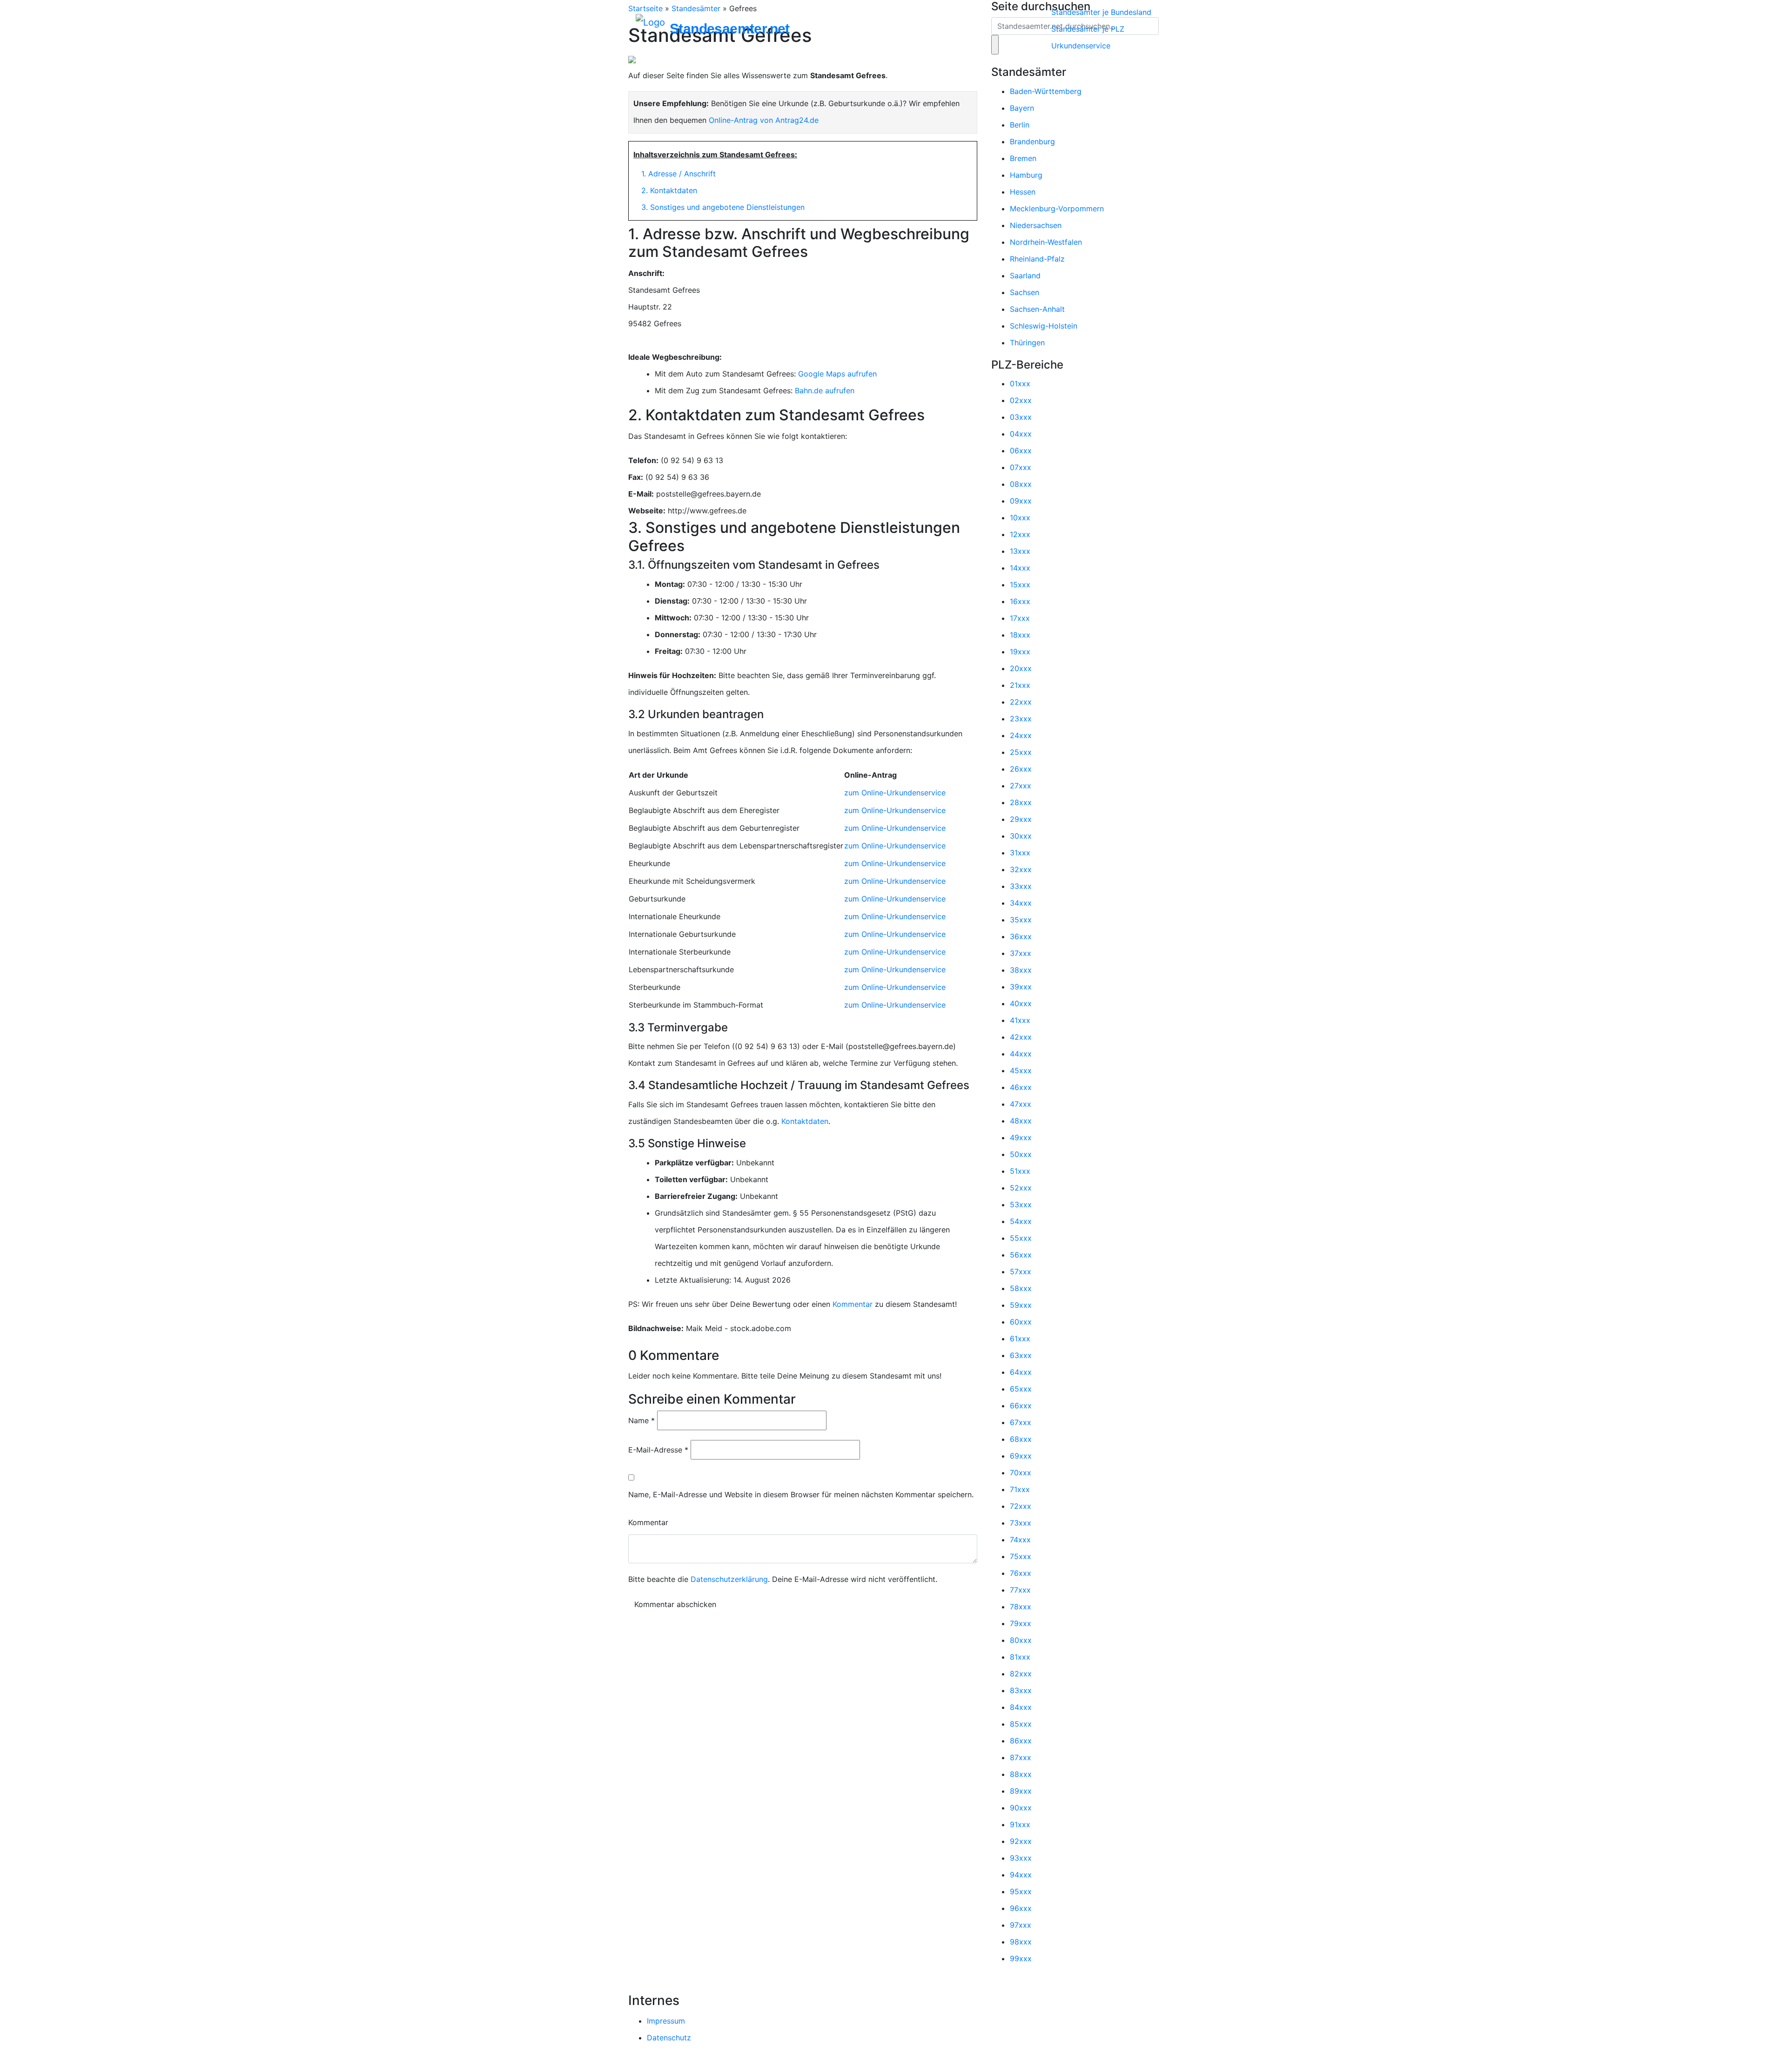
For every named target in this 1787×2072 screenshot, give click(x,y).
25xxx (1021, 752)
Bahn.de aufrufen (825, 390)
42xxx (1021, 1037)
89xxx (1021, 1791)
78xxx (1021, 1607)
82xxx (1021, 1674)
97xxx (1021, 1925)
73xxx (1021, 1523)
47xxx (1021, 1104)
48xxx (1021, 1121)
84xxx (1021, 1707)
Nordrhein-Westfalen (1046, 242)
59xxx (1021, 1305)
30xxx (1021, 836)
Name (642, 1420)
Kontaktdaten (805, 1121)
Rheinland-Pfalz (1037, 259)
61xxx (1020, 1339)
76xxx (1021, 1573)
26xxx (1021, 769)
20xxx (1021, 668)
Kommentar (853, 1304)
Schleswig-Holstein (1044, 326)
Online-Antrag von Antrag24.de (764, 120)
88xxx (1021, 1774)
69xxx (1021, 1456)
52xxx (1021, 1188)
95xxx (1021, 1891)
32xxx (1021, 869)
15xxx (1020, 585)
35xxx (1021, 920)
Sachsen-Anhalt (1037, 309)
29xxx (1021, 819)
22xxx (1021, 702)
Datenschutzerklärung (729, 1579)
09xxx (1021, 501)
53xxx (1021, 1204)
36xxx (1021, 936)
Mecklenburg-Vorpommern (1057, 209)
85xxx (1021, 1724)
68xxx (1021, 1439)
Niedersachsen (1036, 225)
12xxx (1020, 534)
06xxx (1021, 451)
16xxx (1020, 601)
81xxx (1020, 1657)
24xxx (1021, 735)
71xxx (1020, 1489)
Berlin (1020, 125)
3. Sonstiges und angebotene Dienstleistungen (723, 207)
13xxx (1020, 551)
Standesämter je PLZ (1088, 29)
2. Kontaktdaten (669, 190)
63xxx (1021, 1355)
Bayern (1022, 108)
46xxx (1021, 1087)
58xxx (1021, 1288)
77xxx (1020, 1590)
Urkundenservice (1081, 46)
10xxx (1020, 518)
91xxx (1020, 1824)
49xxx (1021, 1137)
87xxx (1021, 1757)
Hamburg (1026, 175)
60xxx (1021, 1322)
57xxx (1021, 1271)
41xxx (1020, 1020)
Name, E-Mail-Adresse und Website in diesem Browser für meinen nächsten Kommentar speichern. (801, 1494)
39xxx (1021, 987)
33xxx (1021, 886)
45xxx (1021, 1070)
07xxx (1021, 467)
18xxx (1020, 635)
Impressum (666, 2021)
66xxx (1021, 1406)
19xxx (1020, 652)
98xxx (1021, 1942)
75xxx (1021, 1556)
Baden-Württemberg (1046, 91)
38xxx (1021, 970)
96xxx (1021, 1908)
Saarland (1025, 276)
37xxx (1021, 953)
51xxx (1020, 1171)
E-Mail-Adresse (658, 1450)
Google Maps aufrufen (837, 374)
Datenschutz (669, 2038)
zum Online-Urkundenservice (895, 793)
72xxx (1021, 1506)
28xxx (1021, 802)
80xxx (1021, 1640)
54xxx (1021, 1221)
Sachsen (1025, 292)
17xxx (1020, 618)
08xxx (1021, 484)
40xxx (1021, 1003)
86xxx (1021, 1741)
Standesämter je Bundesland (1101, 12)
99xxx (1021, 1958)
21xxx (1020, 685)
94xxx (1021, 1875)
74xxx (1020, 1540)
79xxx (1021, 1623)
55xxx (1021, 1238)
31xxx (1020, 853)
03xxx (1021, 417)
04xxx (1021, 434)
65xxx (1021, 1389)
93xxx (1021, 1858)
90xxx (1021, 1808)
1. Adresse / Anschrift (679, 174)
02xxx (1021, 400)
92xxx (1021, 1841)
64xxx (1021, 1372)
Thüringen (1027, 343)
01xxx (1020, 383)
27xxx (1021, 786)
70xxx (1021, 1473)
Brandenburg (1032, 141)
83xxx (1021, 1690)
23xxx (1021, 719)
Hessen (1023, 192)
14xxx (1020, 568)
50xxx (1021, 1154)
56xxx (1021, 1255)
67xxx (1021, 1422)
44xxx (1021, 1054)
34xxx (1021, 903)
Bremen (1023, 158)
